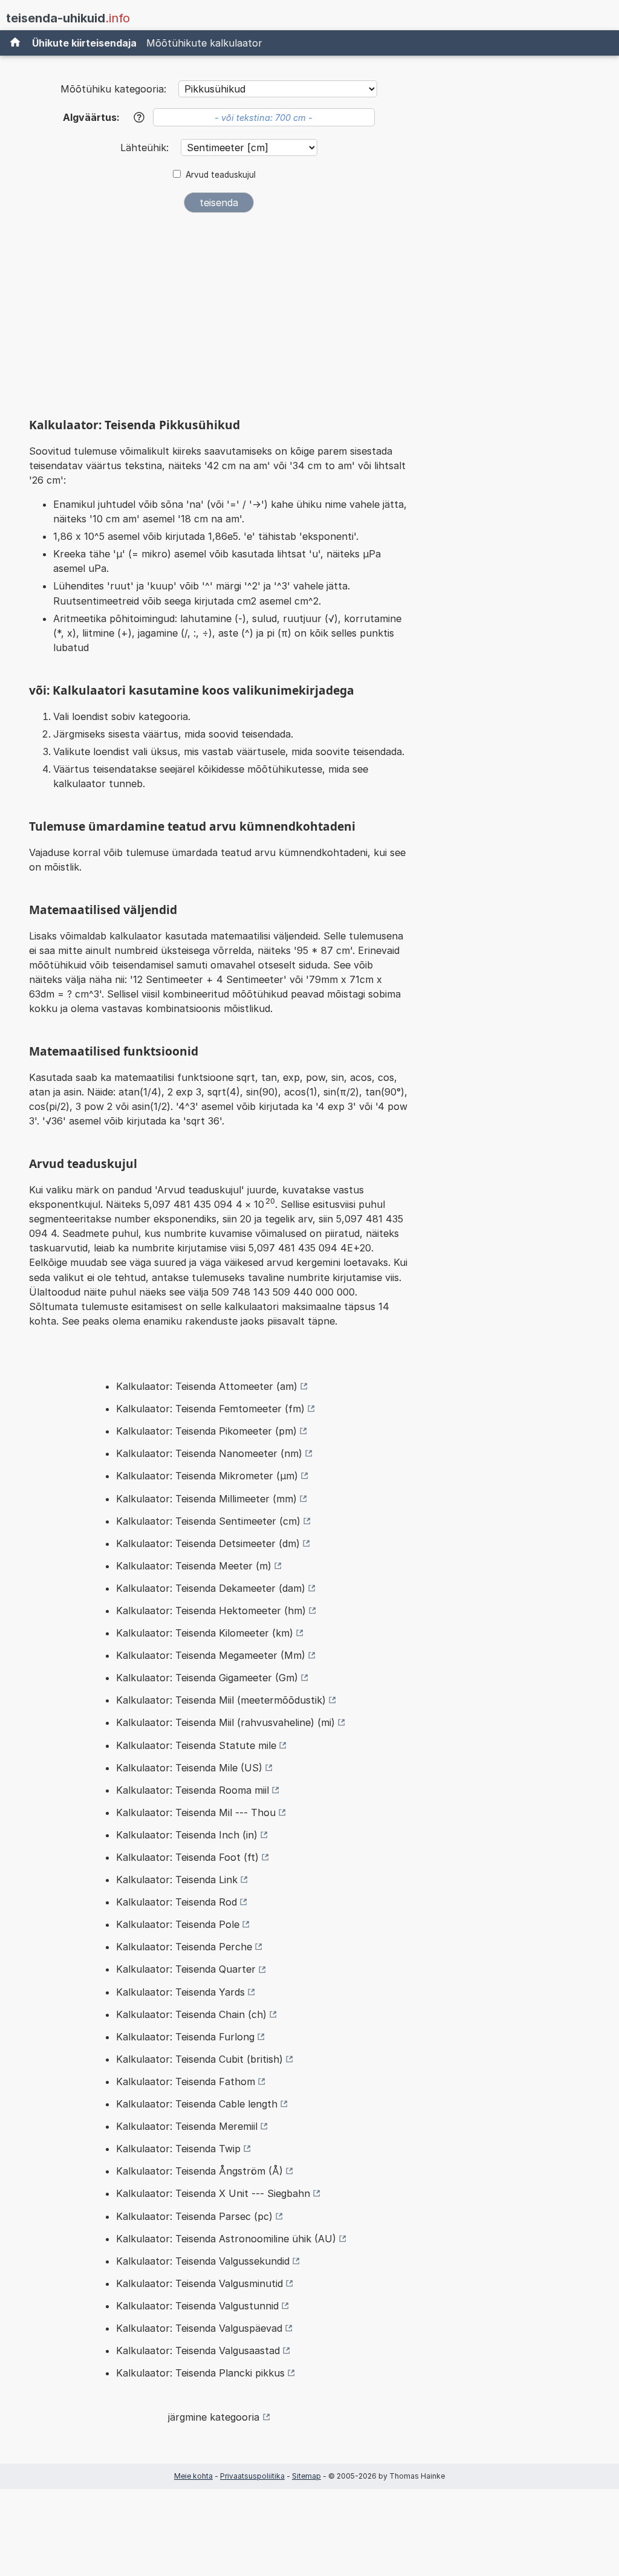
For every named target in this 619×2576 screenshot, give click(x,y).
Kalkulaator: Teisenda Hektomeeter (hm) (211, 1611)
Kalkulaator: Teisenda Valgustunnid (197, 2306)
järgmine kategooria (214, 2417)
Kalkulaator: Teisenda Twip (178, 2149)
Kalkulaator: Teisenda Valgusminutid (199, 2283)
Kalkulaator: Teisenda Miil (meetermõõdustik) (221, 1700)
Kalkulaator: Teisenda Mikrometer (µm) (207, 1476)
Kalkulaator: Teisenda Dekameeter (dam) (211, 1588)
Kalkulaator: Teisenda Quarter (186, 1969)
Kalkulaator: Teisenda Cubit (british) (199, 2059)
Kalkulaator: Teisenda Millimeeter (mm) (206, 1499)
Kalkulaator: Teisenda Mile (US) (189, 1768)
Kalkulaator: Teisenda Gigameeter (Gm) (207, 1678)
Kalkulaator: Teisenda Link (177, 1880)
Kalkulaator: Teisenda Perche (184, 1947)
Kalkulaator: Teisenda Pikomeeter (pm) (206, 1431)
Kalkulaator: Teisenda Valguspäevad (199, 2328)
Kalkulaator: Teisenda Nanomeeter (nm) (209, 1453)
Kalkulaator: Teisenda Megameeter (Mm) (211, 1655)
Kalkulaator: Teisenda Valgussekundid (203, 2261)
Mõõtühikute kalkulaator (204, 43)
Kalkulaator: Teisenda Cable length (197, 2104)
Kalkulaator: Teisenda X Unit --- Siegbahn (213, 2193)
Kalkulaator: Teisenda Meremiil (187, 2126)
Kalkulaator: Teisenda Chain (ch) (191, 2014)
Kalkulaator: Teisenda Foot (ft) (187, 1857)
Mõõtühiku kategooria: (113, 89)
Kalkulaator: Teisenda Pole (178, 1924)
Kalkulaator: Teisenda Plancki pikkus (200, 2373)
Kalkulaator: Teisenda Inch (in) (187, 1835)
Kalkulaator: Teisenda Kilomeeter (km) (205, 1633)
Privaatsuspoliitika (252, 2476)
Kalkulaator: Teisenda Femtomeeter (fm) (210, 1409)
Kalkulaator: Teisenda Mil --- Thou (196, 1812)
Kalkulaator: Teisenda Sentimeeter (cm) (208, 1521)
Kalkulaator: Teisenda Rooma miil (193, 1790)
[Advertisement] (219, 313)
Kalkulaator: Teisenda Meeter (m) (194, 1566)
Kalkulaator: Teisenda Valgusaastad (198, 2351)
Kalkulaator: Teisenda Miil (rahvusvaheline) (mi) (225, 1722)
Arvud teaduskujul (221, 175)
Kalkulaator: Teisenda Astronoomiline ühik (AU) (226, 2239)
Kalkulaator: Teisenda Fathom (186, 2081)
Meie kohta (193, 2476)
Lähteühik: (146, 148)
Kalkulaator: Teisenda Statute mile (196, 1745)
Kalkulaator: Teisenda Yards (180, 1992)
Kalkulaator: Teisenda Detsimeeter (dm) (208, 1543)
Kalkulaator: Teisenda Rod (177, 1902)
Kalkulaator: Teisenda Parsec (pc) (194, 2216)
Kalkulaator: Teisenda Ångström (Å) (199, 2171)
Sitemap (306, 2476)
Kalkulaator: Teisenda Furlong (185, 2037)
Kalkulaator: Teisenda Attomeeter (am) (207, 1386)
